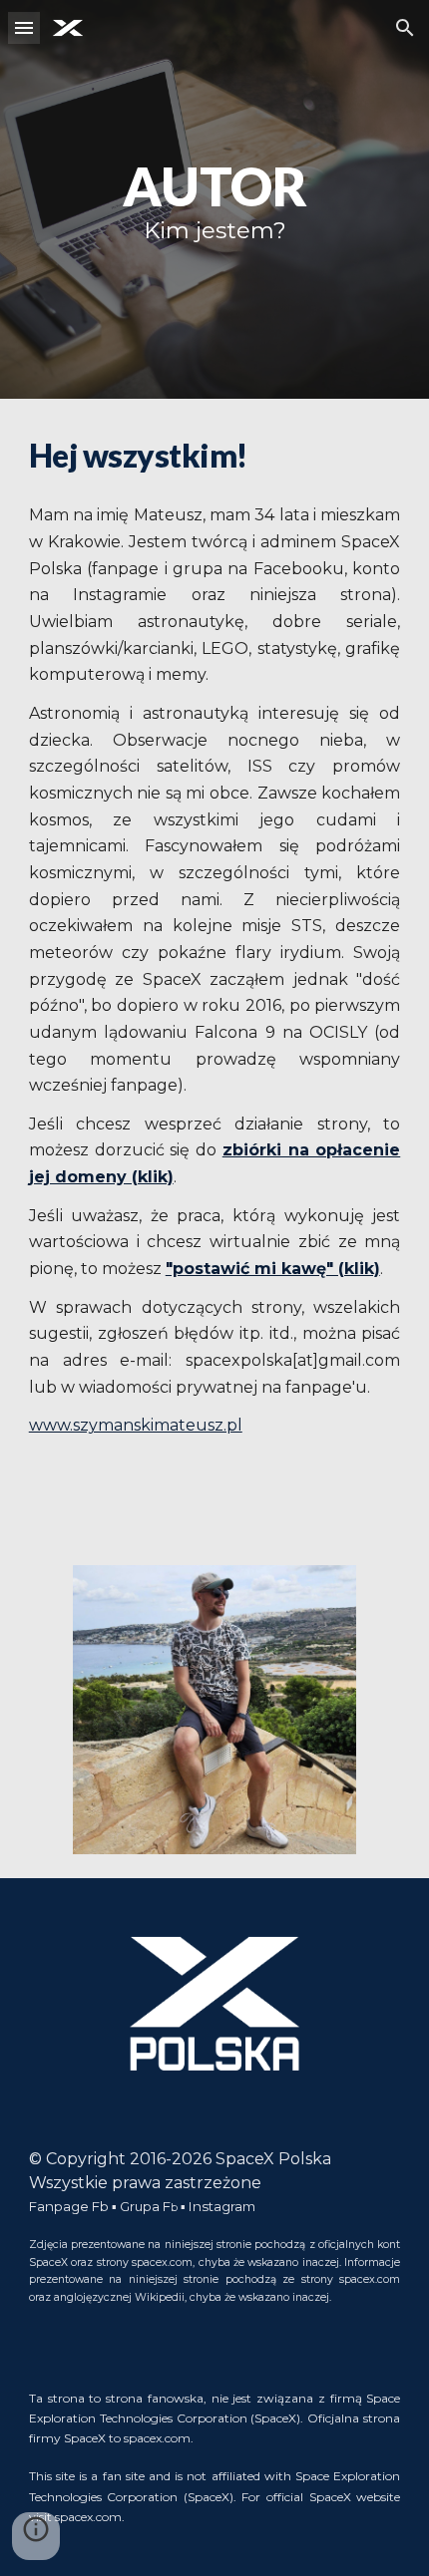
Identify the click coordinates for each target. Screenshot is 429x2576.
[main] (215, 199)
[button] (24, 27)
